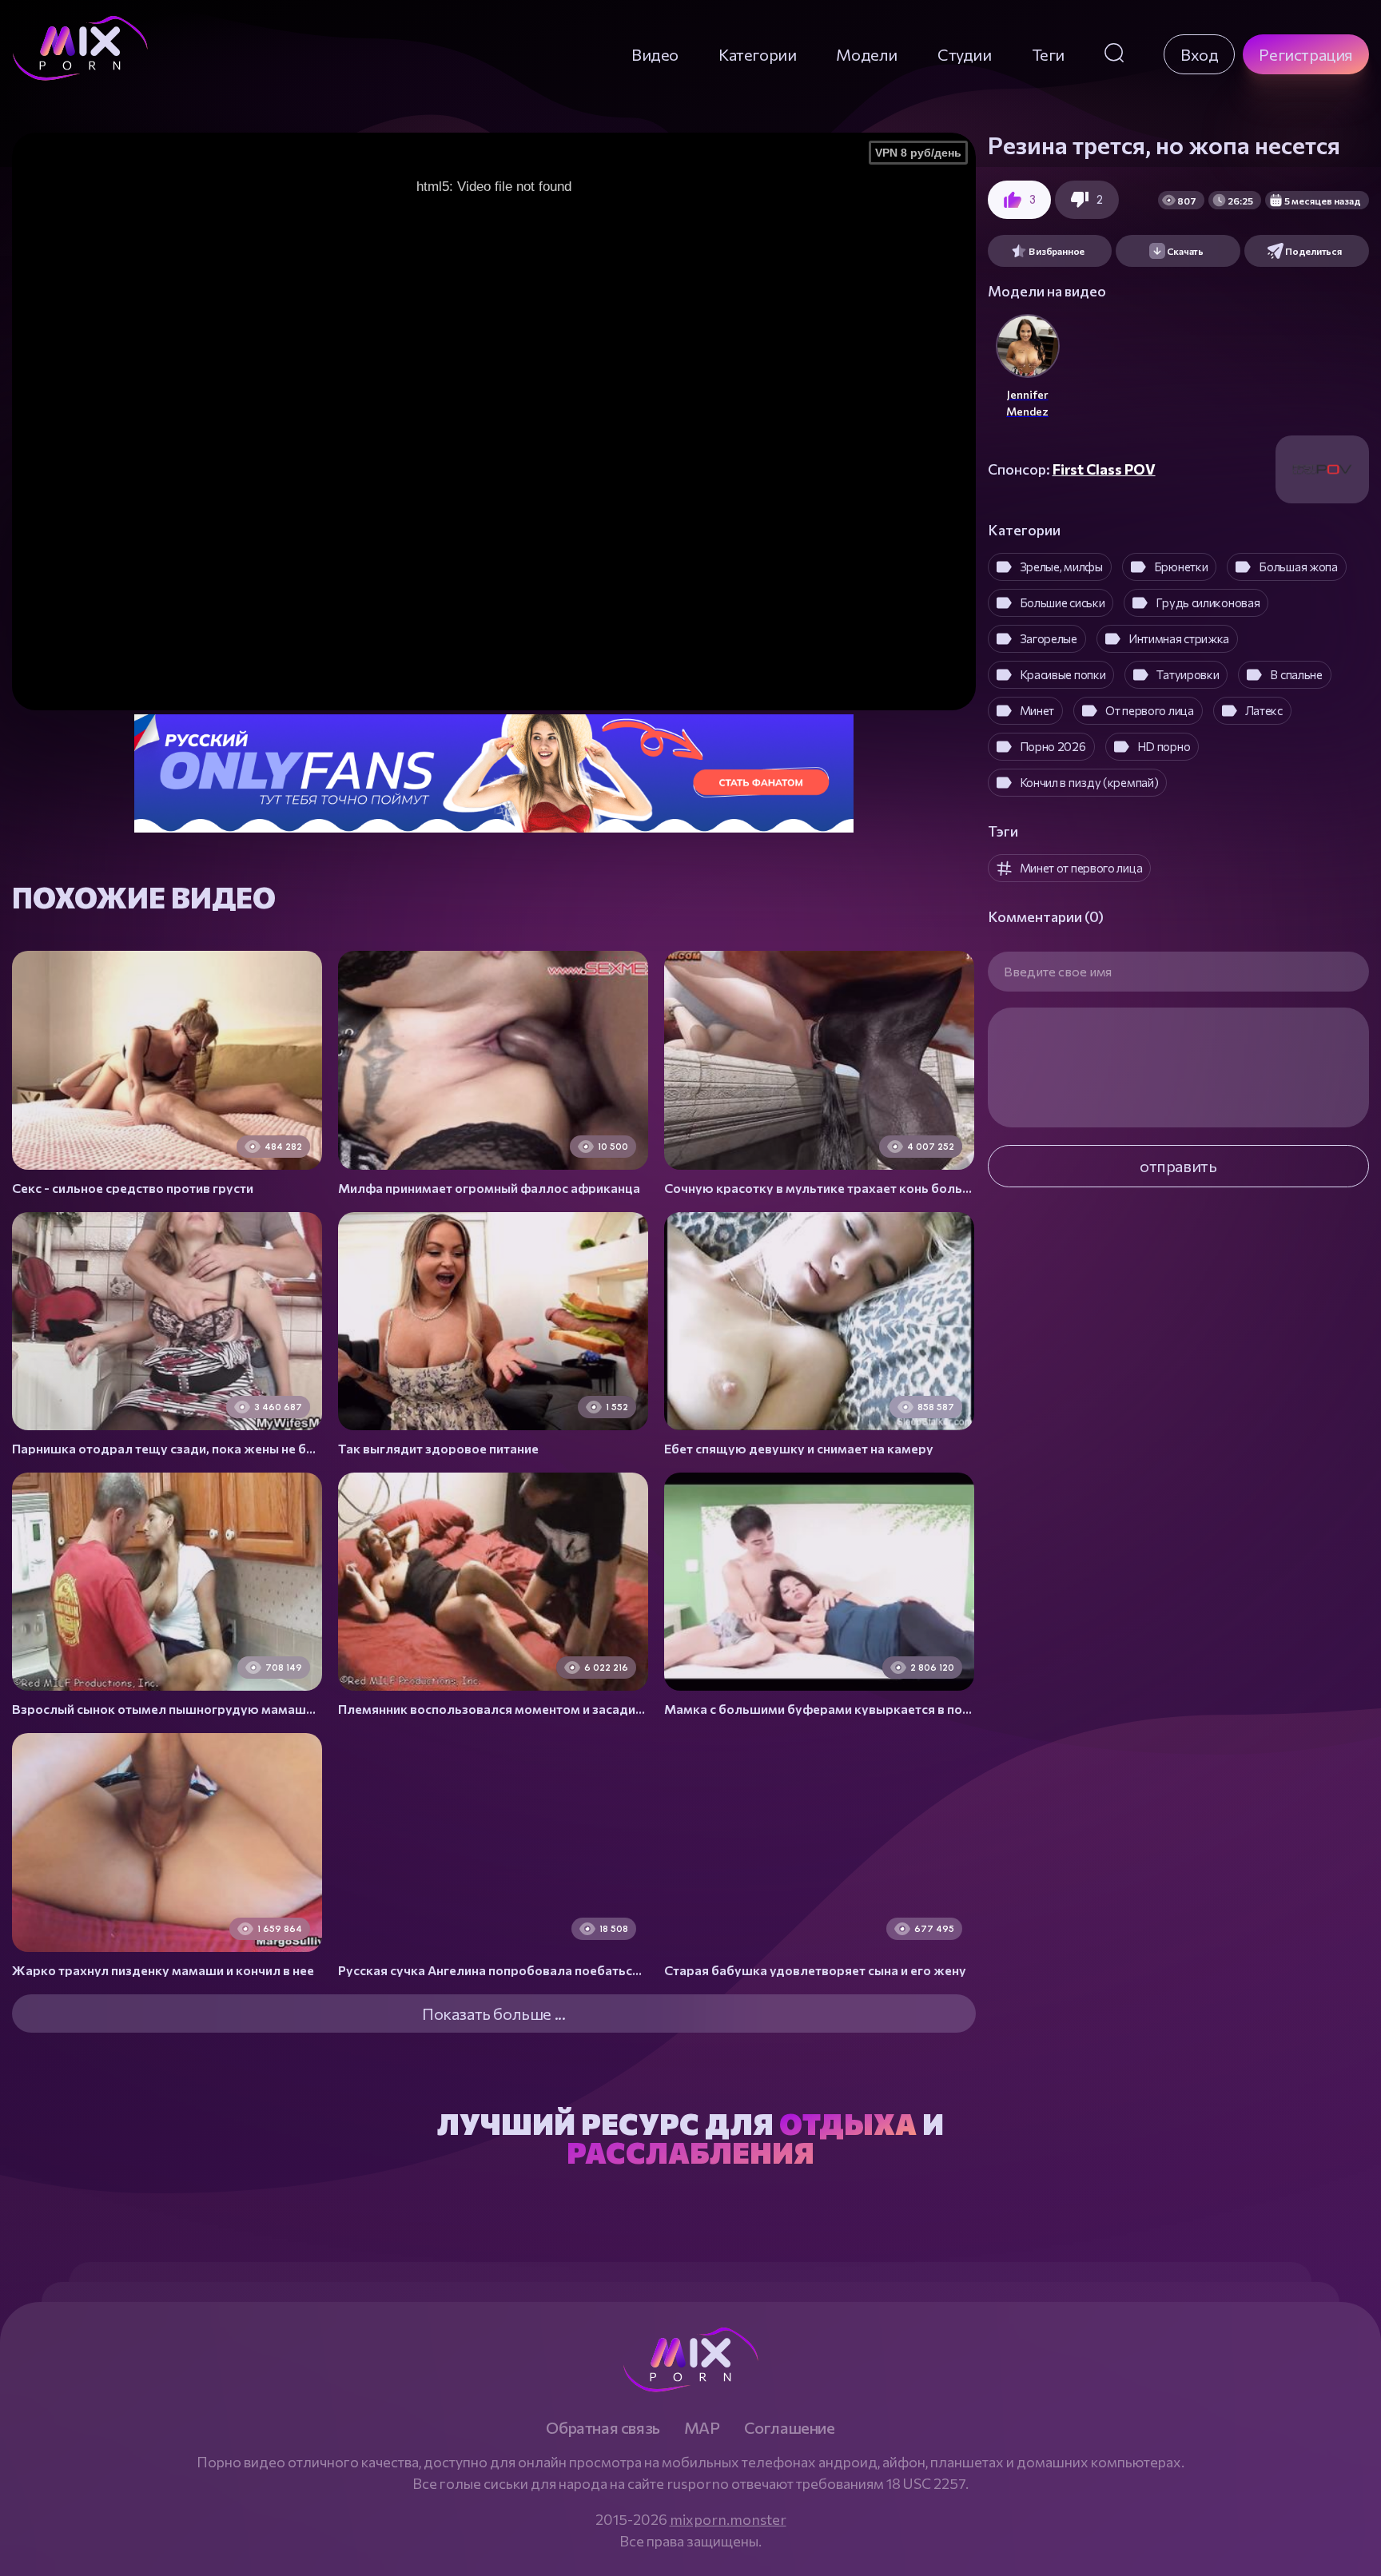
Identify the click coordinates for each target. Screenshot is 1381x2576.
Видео (655, 54)
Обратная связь (603, 2427)
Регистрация (1306, 54)
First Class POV (1104, 469)
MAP (702, 2427)
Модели (867, 54)
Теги (1048, 54)
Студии (965, 54)
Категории (757, 54)
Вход (1199, 54)
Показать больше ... (493, 2013)
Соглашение (790, 2427)
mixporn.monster (728, 2519)
